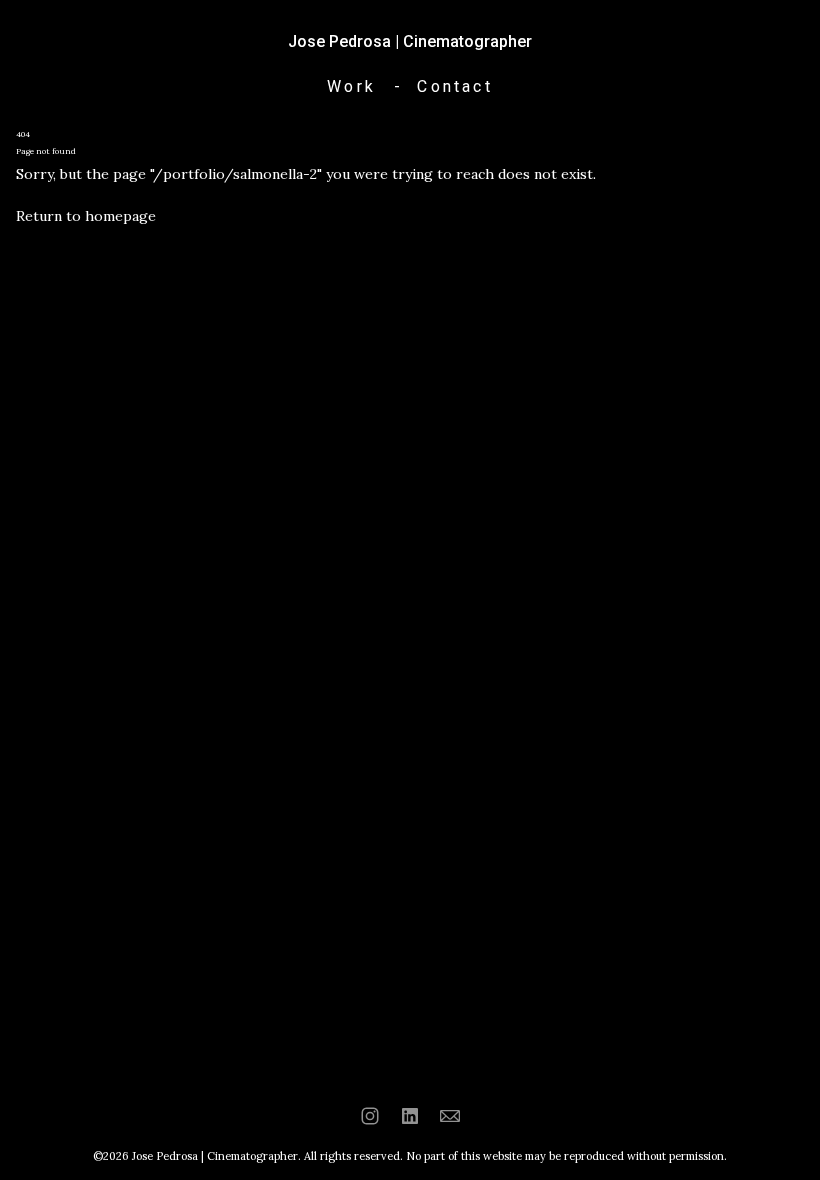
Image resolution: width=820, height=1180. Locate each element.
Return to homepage (86, 216)
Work (351, 86)
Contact (454, 86)
